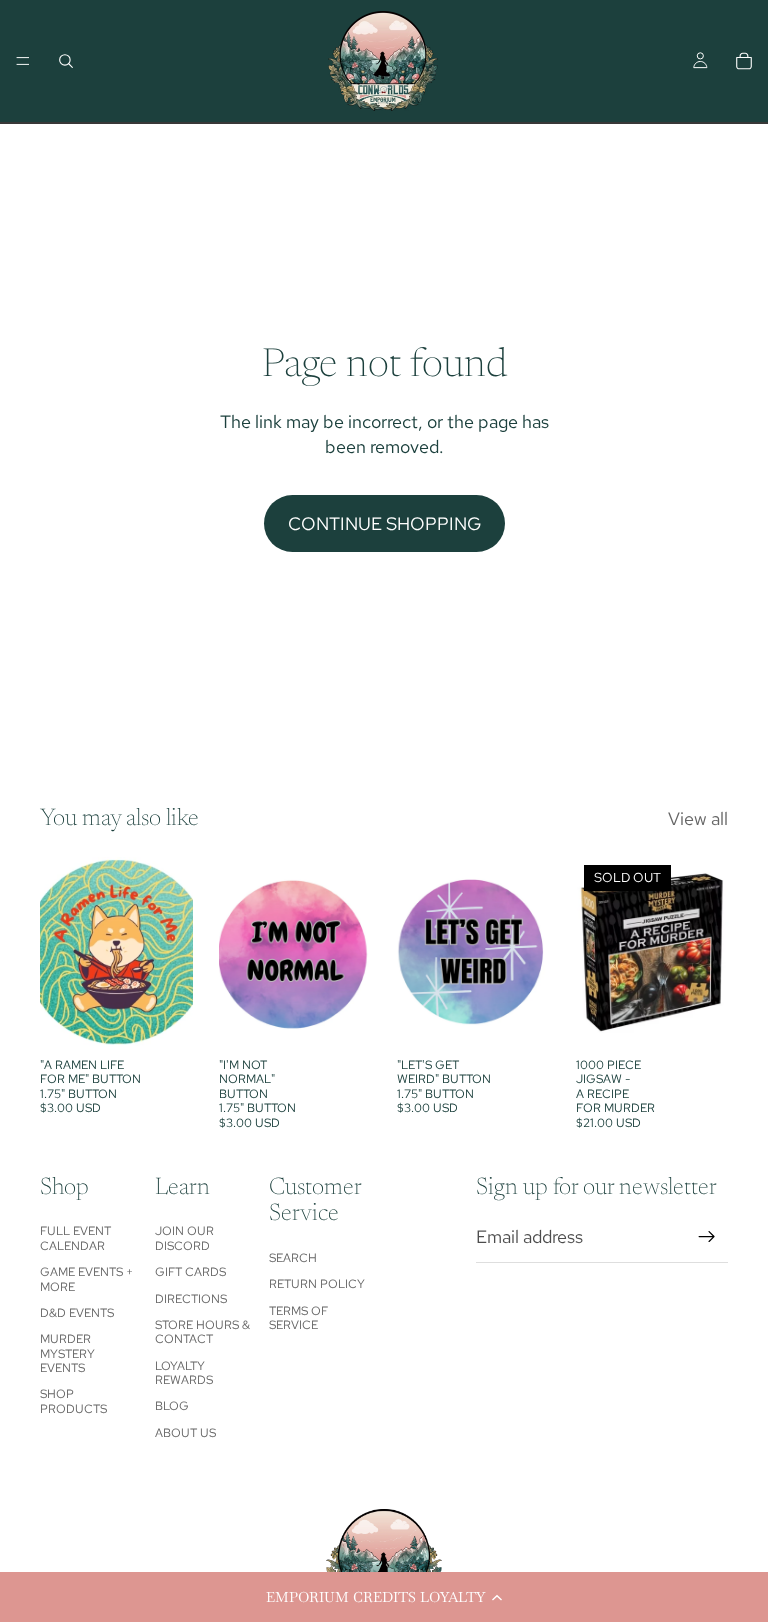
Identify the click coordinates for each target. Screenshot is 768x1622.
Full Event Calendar (75, 1238)
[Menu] (23, 61)
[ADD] (162, 1017)
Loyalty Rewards (184, 1373)
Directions (191, 1299)
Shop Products (73, 1401)
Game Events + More (86, 1279)
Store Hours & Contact (202, 1332)
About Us (185, 1433)
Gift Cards (190, 1272)
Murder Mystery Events (67, 1353)
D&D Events (77, 1313)
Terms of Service (298, 1318)
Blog (172, 1406)
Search (293, 1258)
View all (698, 818)
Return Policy (317, 1284)
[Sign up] (707, 1237)
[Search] (66, 61)
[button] (384, 1597)
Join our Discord (184, 1238)
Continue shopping (384, 523)
